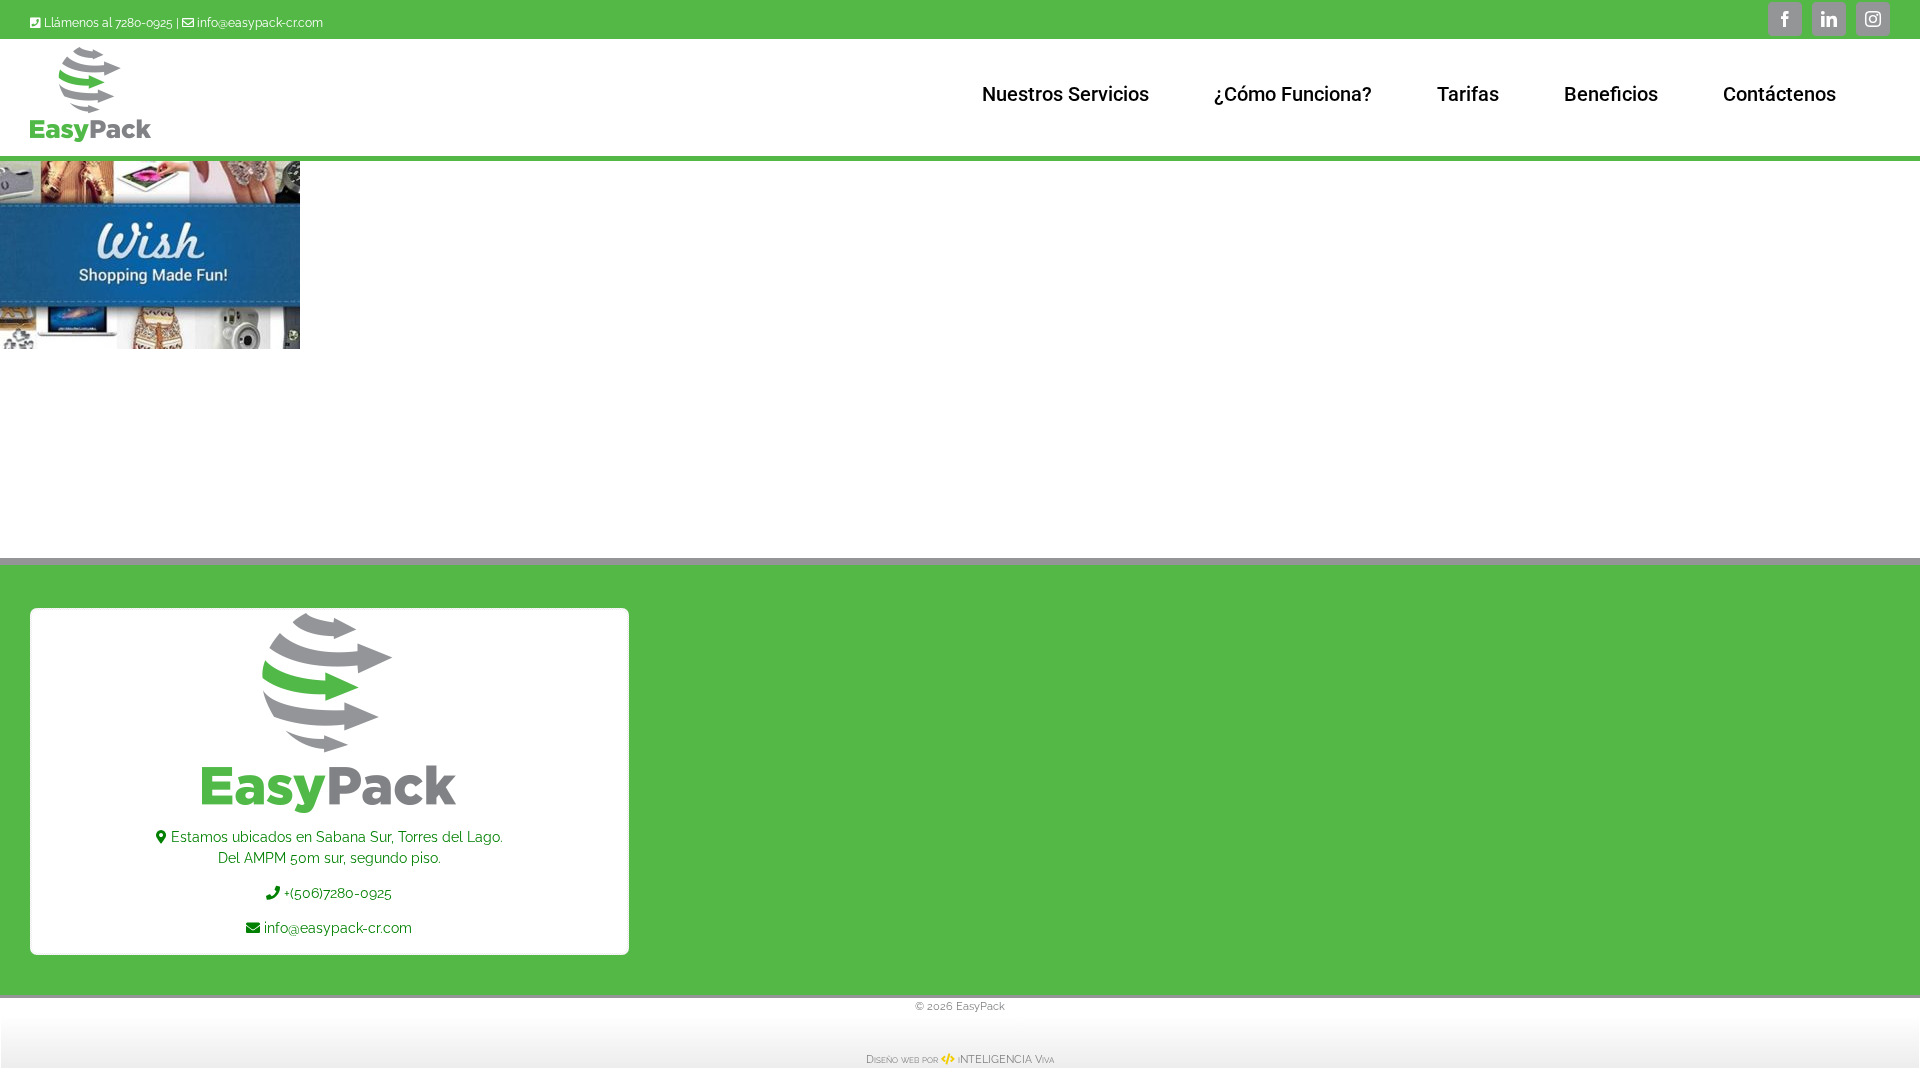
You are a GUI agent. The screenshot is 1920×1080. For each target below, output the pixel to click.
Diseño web (892, 1059)
